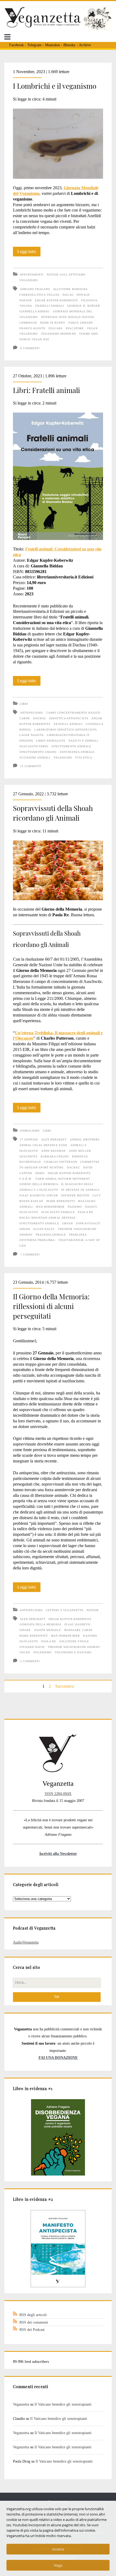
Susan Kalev (44, 1229)
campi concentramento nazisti (73, 713)
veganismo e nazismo (73, 1652)
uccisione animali (35, 758)
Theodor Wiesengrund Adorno (74, 1647)
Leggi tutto (29, 253)
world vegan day (35, 339)
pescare (56, 328)
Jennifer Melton (75, 1195)
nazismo (75, 1207)
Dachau (40, 718)
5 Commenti (30, 1661)
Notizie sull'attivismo (66, 275)
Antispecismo (31, 1610)
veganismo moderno (59, 334)
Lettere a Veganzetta (65, 1610)
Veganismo (29, 280)
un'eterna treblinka (37, 1240)
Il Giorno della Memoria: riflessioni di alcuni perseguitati (51, 1306)
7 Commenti (30, 1255)
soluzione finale (74, 1641)
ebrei (40, 1173)
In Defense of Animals (80, 1190)
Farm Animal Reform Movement (63, 1179)
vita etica (83, 758)
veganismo (29, 334)
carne (25, 718)
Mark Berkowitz (61, 1201)
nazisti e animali (83, 741)
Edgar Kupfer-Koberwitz (57, 300)
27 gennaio (29, 1139)
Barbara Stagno (55, 1156)
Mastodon (52, 45)
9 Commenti (30, 348)
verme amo (88, 334)
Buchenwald (30, 1162)
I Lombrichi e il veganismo (55, 86)
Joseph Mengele (48, 1630)
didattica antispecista (69, 718)
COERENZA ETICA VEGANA (40, 295)
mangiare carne (78, 1630)
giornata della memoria (40, 1624)
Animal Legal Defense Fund (43, 1145)
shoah (67, 1223)
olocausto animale (58, 1212)
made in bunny (53, 323)
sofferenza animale (77, 752)
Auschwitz (28, 1156)
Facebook (16, 45)
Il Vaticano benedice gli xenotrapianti (63, 2404)
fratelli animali (50, 306)
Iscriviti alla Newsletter (58, 1854)
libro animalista (51, 741)
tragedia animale (51, 1235)
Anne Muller (80, 1151)
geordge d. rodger (84, 306)
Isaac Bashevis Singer (39, 1195)
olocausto (29, 1212)
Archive (85, 45)
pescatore (75, 328)
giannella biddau (35, 311)
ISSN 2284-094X (58, 1794)
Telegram (34, 45)
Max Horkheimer (50, 1207)
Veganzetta (21, 2404)
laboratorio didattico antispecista (66, 730)
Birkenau (80, 1156)
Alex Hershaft (54, 1139)
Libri (24, 704)
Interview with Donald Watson (68, 317)
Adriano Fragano (35, 289)
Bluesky (69, 45)
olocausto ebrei (34, 746)
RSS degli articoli (33, 2315)
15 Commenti (31, 766)
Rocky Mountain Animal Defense (47, 1218)
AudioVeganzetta (26, 1942)
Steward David (32, 1647)
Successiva (65, 1686)
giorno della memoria (39, 1184)
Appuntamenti (32, 275)
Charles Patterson (61, 1162)
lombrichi (28, 323)
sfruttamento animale (71, 746)
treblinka (78, 1235)
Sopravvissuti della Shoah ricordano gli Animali (53, 813)
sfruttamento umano (38, 752)
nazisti (91, 1207)
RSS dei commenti (34, 2322)
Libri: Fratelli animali (47, 390)
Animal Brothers (85, 1139)
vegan (92, 328)
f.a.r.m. (26, 1179)
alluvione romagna (70, 289)
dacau (68, 295)
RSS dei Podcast (32, 2330)
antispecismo (31, 713)
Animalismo (30, 1131)
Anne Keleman (53, 1151)
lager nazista (32, 735)
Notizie (93, 1610)
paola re (85, 1212)
